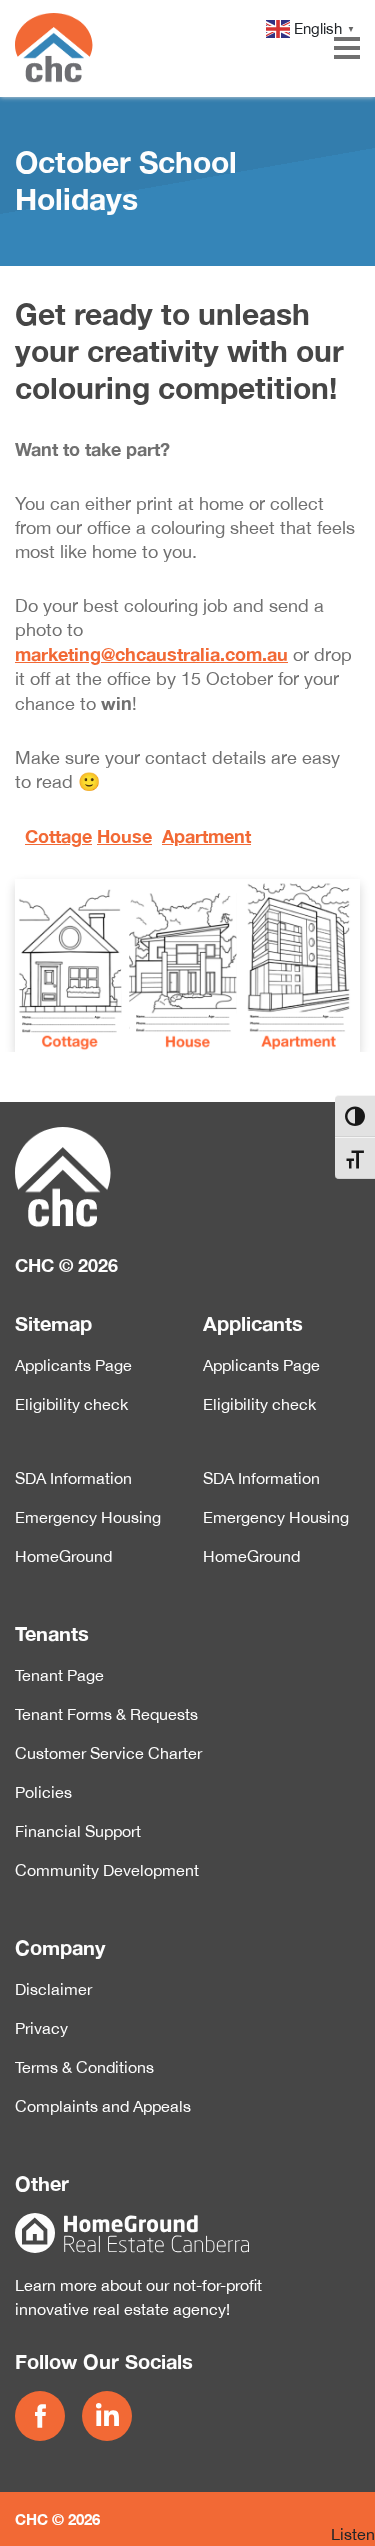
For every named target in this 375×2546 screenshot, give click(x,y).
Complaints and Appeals (103, 2106)
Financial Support (78, 1831)
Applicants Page (73, 1365)
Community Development (107, 1870)
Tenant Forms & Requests (106, 1714)
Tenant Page (59, 1675)
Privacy (41, 2028)
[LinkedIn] (111, 2416)
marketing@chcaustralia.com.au (151, 654)
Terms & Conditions (84, 2067)
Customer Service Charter (108, 1753)
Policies (43, 1792)
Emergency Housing (88, 1517)
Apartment (206, 836)
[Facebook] (44, 2416)
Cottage (58, 836)
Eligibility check (71, 1404)
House (124, 836)
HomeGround (63, 1556)
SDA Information (73, 1478)
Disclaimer (53, 1989)
